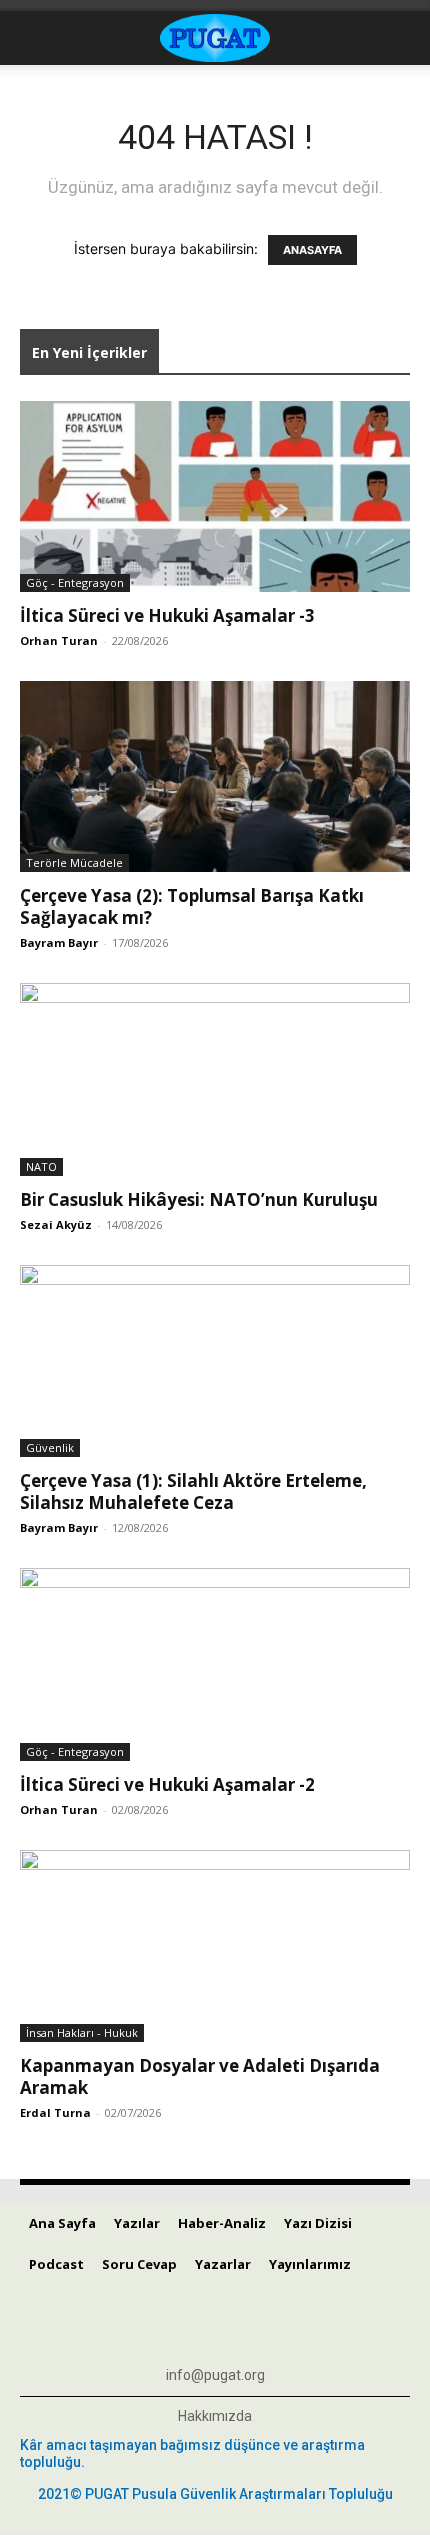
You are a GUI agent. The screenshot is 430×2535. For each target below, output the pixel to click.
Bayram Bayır (59, 942)
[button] (34, 38)
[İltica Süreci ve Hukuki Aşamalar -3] (215, 496)
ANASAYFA (312, 250)
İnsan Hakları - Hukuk (82, 2032)
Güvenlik (50, 1447)
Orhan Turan (59, 640)
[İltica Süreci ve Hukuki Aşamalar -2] (215, 1664)
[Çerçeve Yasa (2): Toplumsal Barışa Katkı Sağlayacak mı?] (215, 776)
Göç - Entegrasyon (75, 582)
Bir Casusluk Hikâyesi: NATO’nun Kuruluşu (199, 1199)
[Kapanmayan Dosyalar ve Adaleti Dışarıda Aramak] (215, 1946)
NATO (41, 1166)
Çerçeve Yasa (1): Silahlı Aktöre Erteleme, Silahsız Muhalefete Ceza (193, 1491)
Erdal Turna (55, 2112)
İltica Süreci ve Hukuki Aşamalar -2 (167, 1784)
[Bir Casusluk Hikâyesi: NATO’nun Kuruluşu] (215, 1079)
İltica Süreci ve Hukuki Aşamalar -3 (167, 615)
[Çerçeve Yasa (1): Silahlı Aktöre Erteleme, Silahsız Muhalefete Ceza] (215, 1361)
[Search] (402, 38)
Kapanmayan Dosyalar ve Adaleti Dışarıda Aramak (200, 2076)
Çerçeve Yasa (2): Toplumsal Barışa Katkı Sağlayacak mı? (192, 906)
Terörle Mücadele (74, 862)
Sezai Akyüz (56, 1224)
